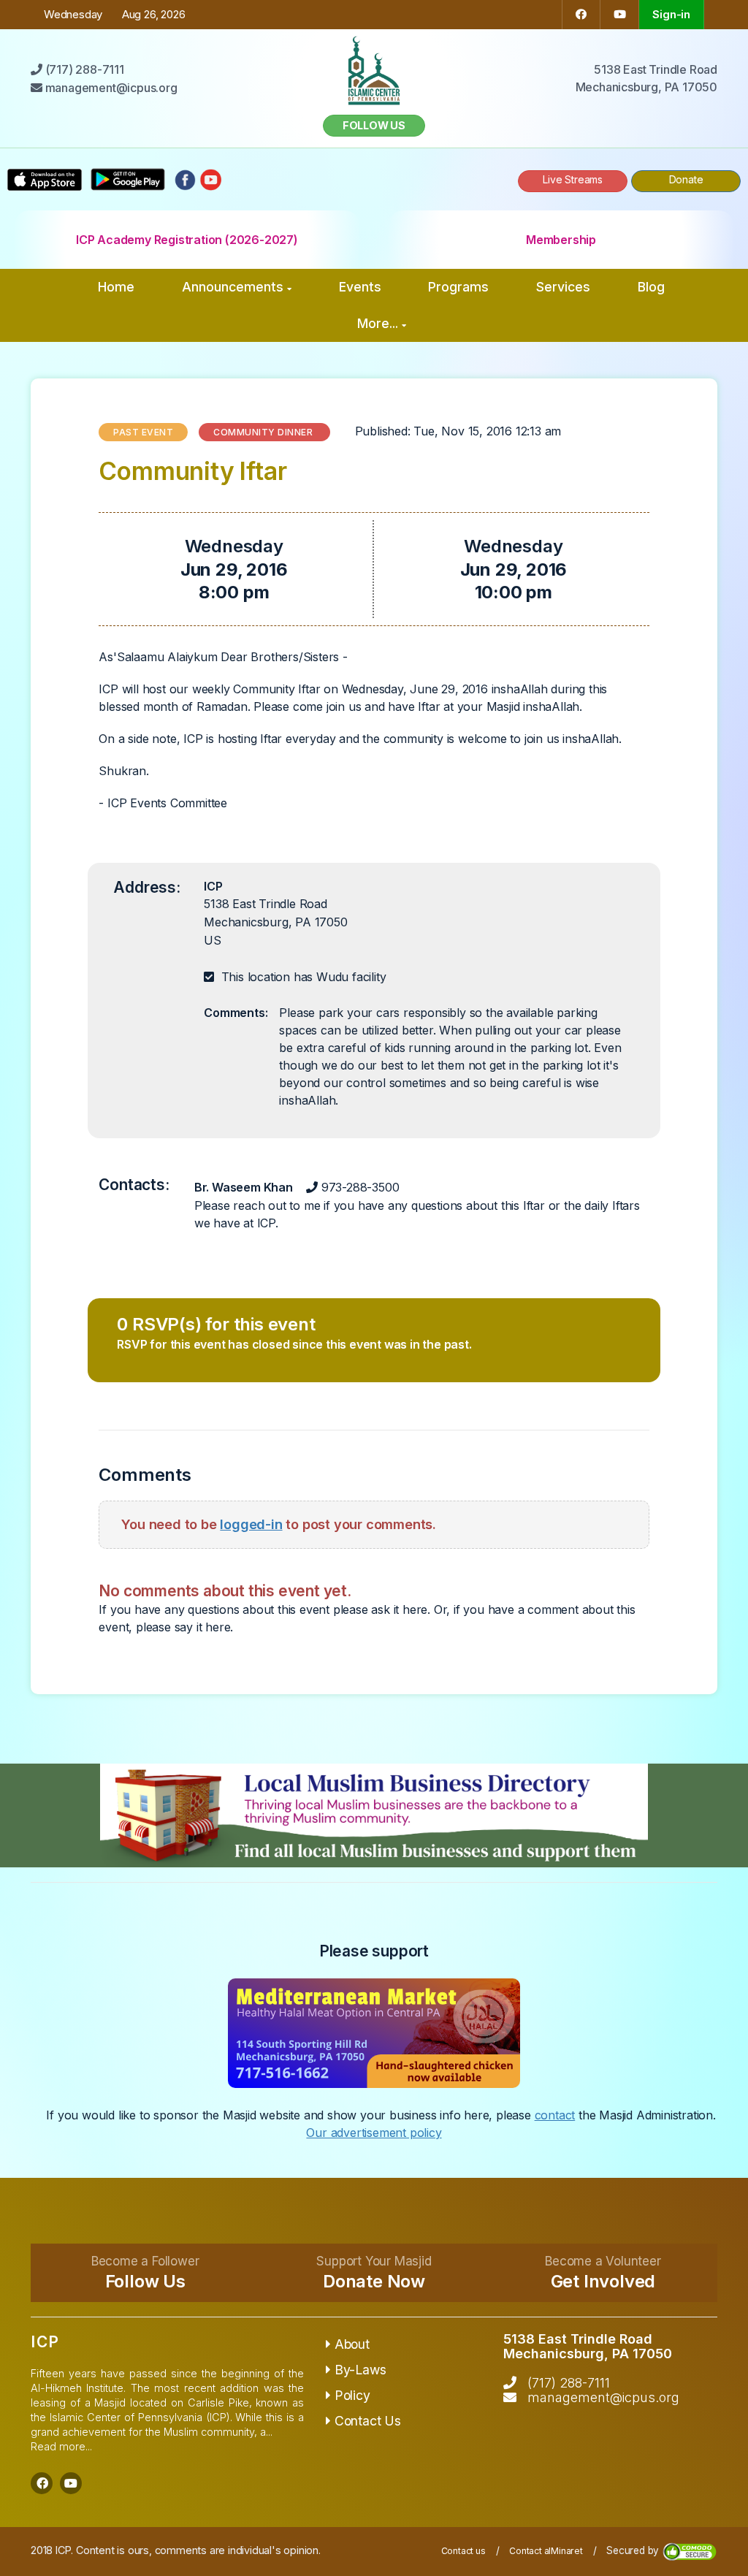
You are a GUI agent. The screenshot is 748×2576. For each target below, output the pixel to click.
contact (555, 2115)
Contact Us (368, 2421)
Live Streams (573, 179)
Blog (651, 287)
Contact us (463, 2551)
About (352, 2344)
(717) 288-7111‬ (569, 2383)
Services (563, 287)
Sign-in (671, 14)
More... (378, 323)
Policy (352, 2395)
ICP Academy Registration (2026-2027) (187, 240)
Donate (686, 179)
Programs (458, 287)
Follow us (374, 125)
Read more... (61, 2446)
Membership (561, 240)
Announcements (233, 287)
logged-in (251, 1524)
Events (360, 287)
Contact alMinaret (546, 2551)
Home (116, 287)
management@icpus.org (603, 2397)
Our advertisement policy (374, 2133)
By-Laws (360, 2370)
